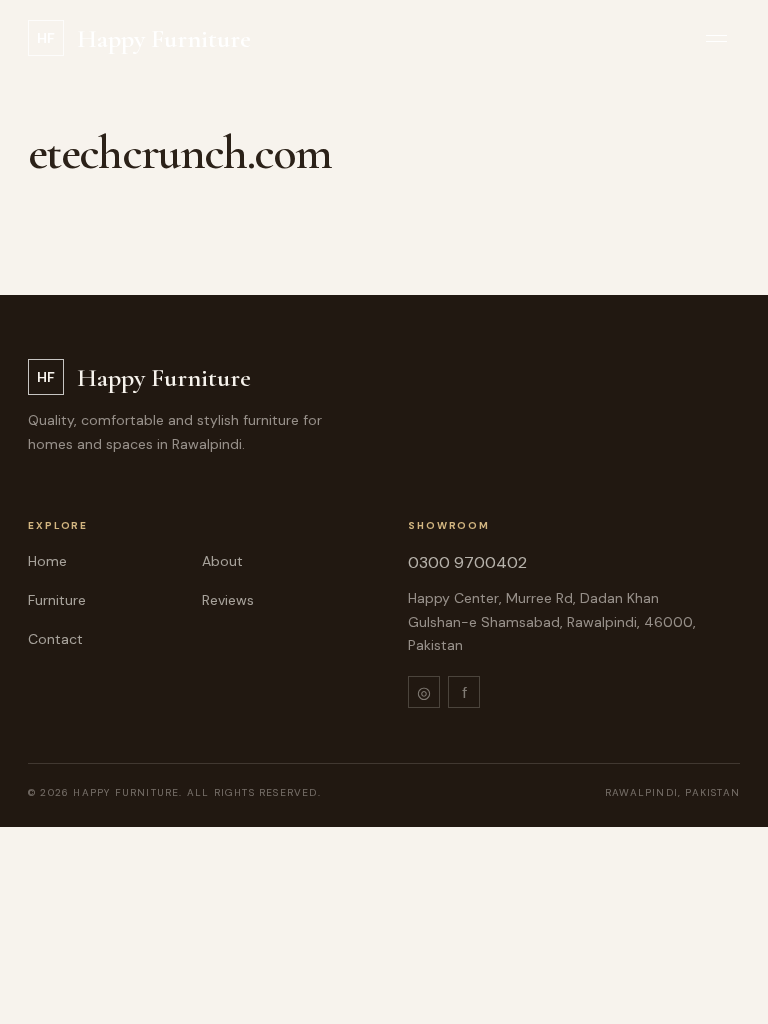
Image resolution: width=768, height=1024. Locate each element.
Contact (55, 639)
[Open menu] (716, 38)
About (222, 561)
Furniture (57, 600)
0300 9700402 (467, 562)
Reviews (228, 600)
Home (47, 561)
